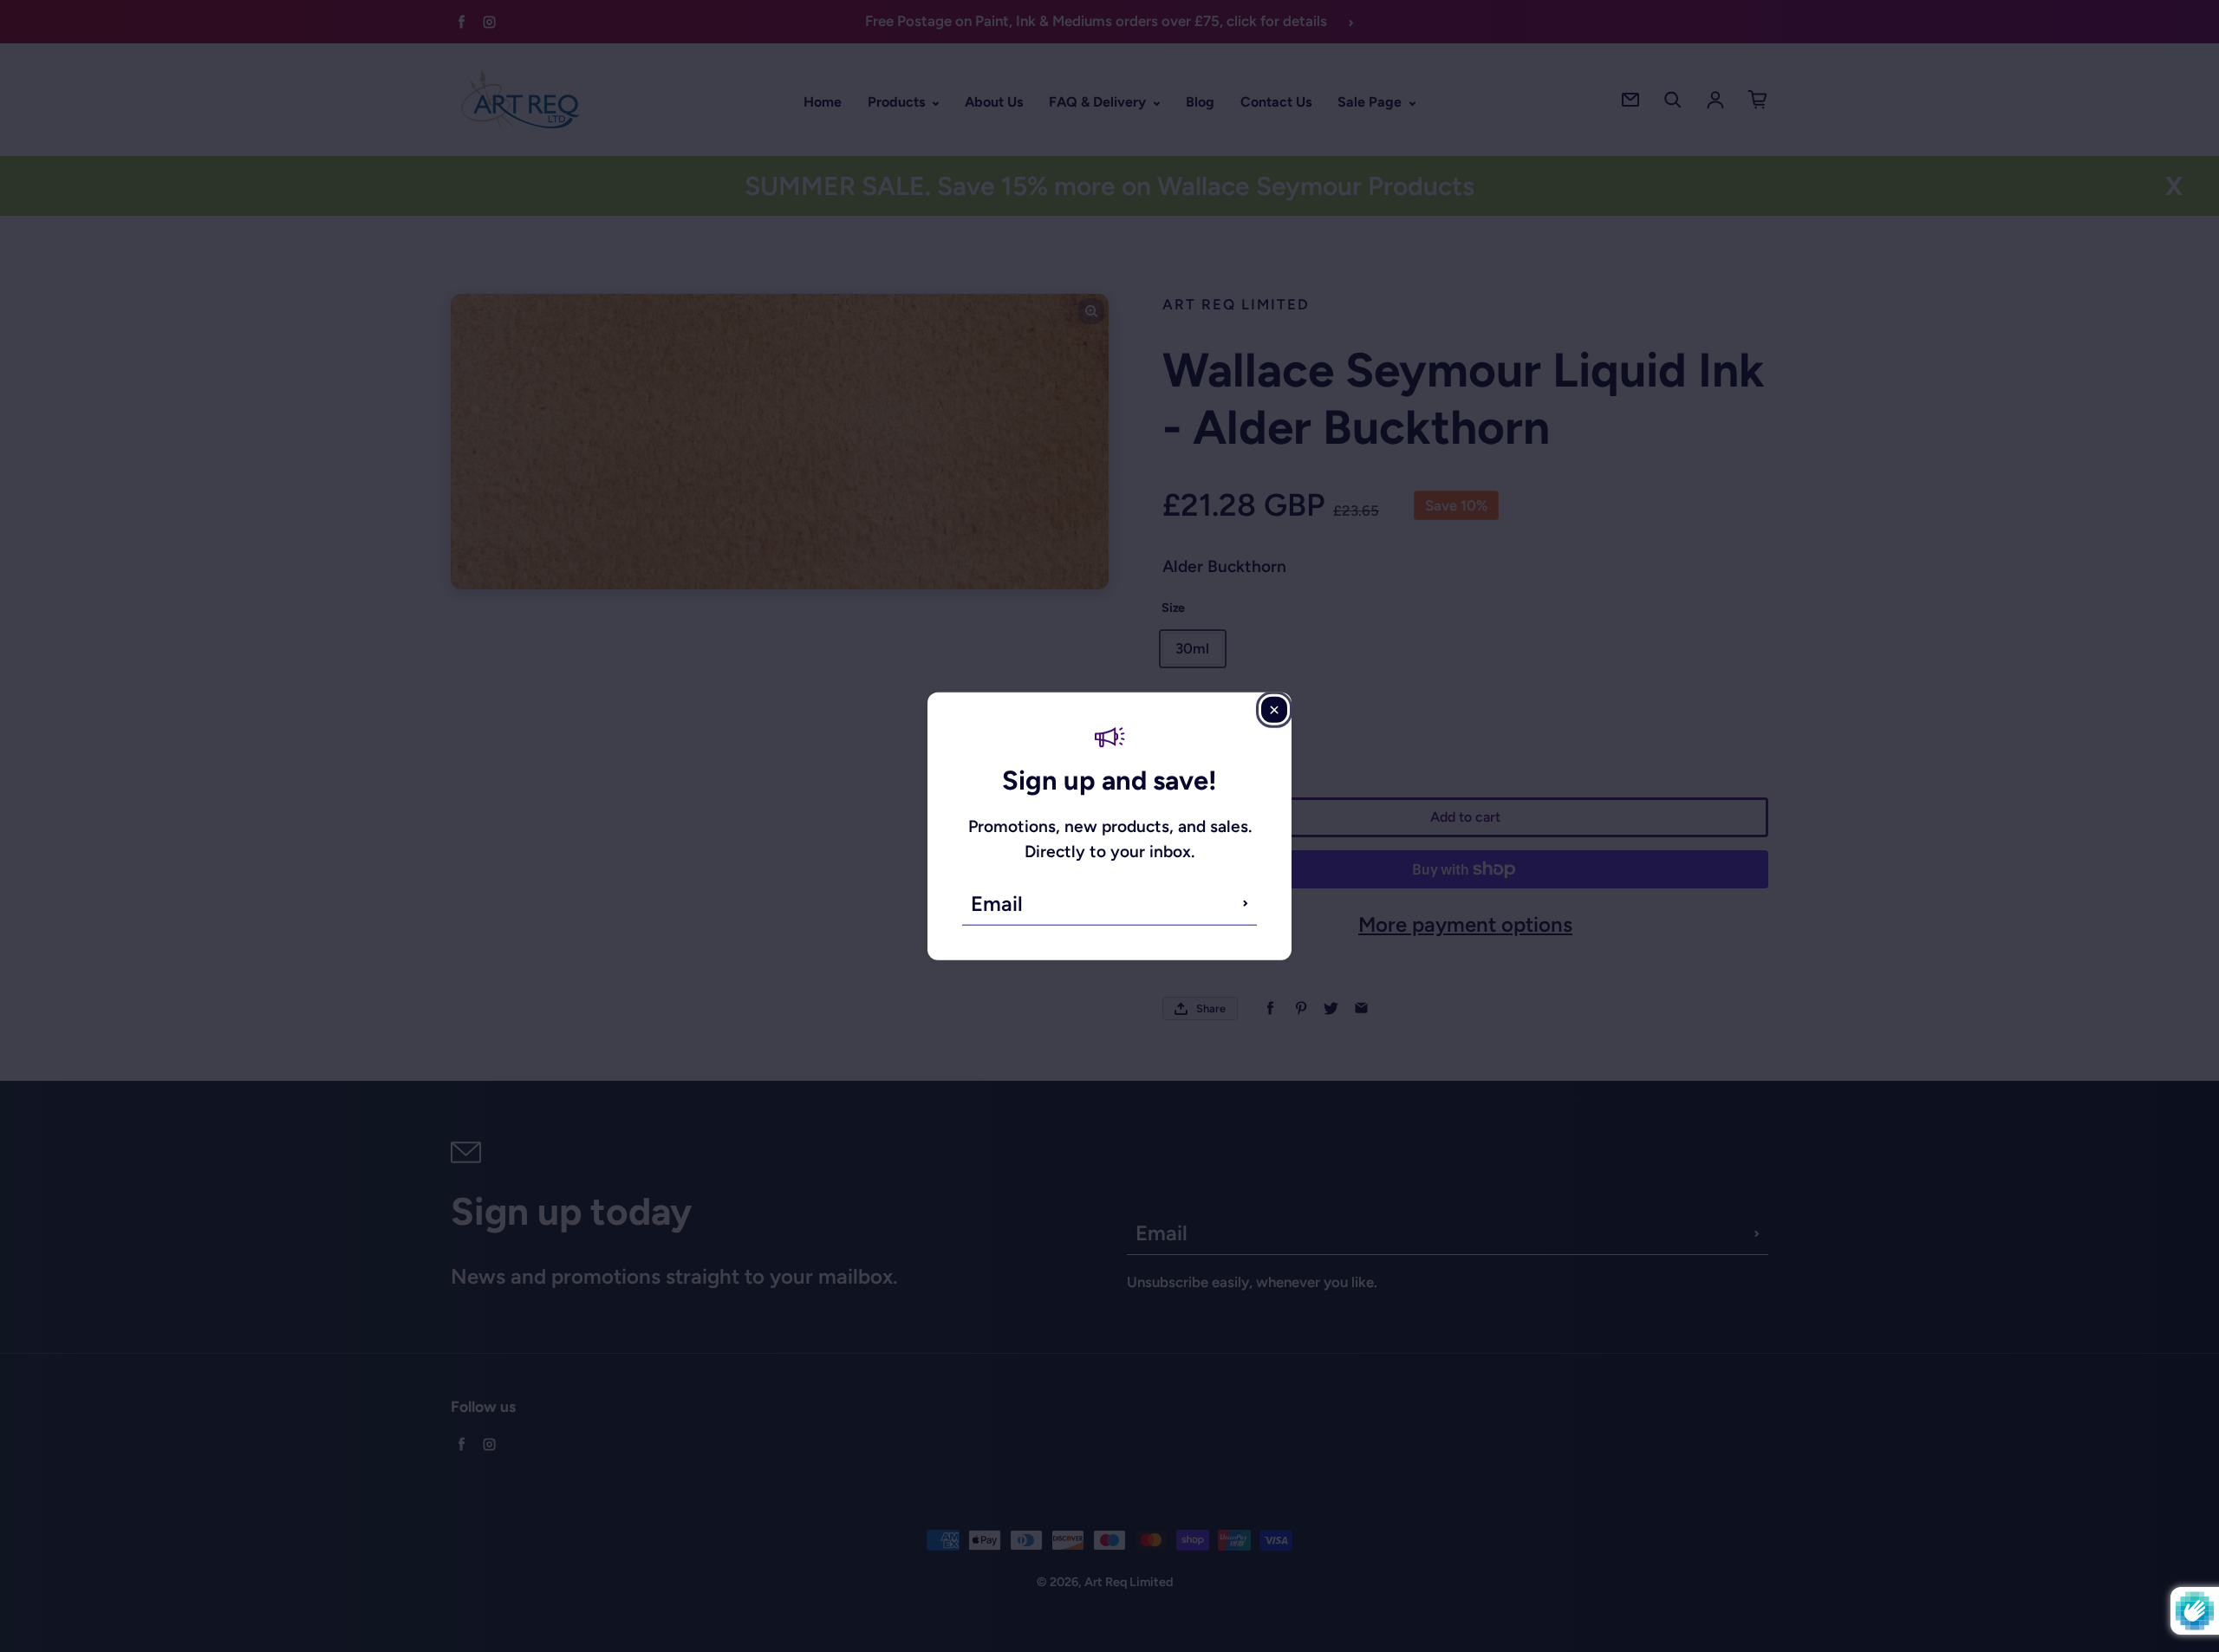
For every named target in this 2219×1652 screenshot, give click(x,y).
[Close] (1274, 710)
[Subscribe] (1246, 903)
